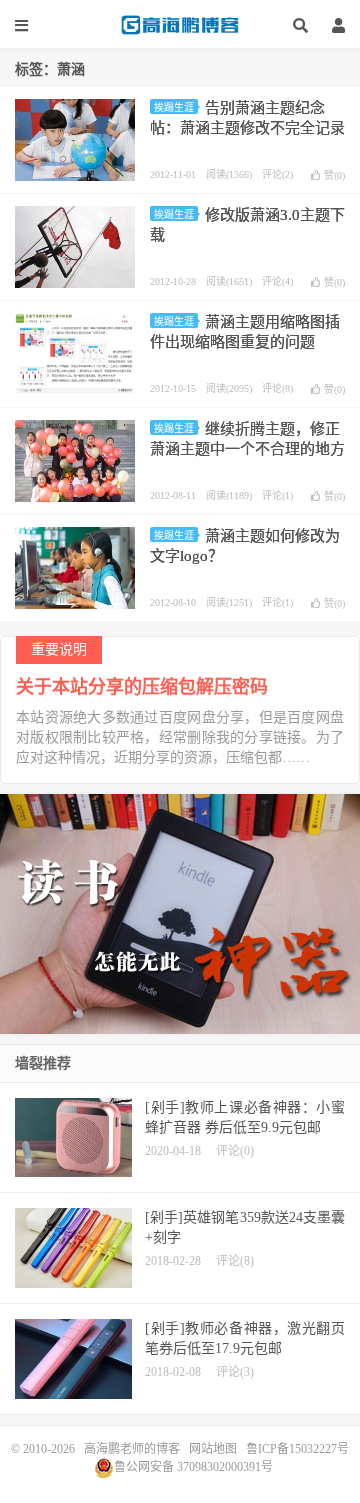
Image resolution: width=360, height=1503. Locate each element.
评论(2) (277, 174)
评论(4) (277, 281)
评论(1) (277, 495)
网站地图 (213, 1449)
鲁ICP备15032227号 (297, 1449)
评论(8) (277, 388)
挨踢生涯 (174, 107)
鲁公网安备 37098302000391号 (193, 1467)
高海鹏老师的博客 (180, 25)
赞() (334, 175)
